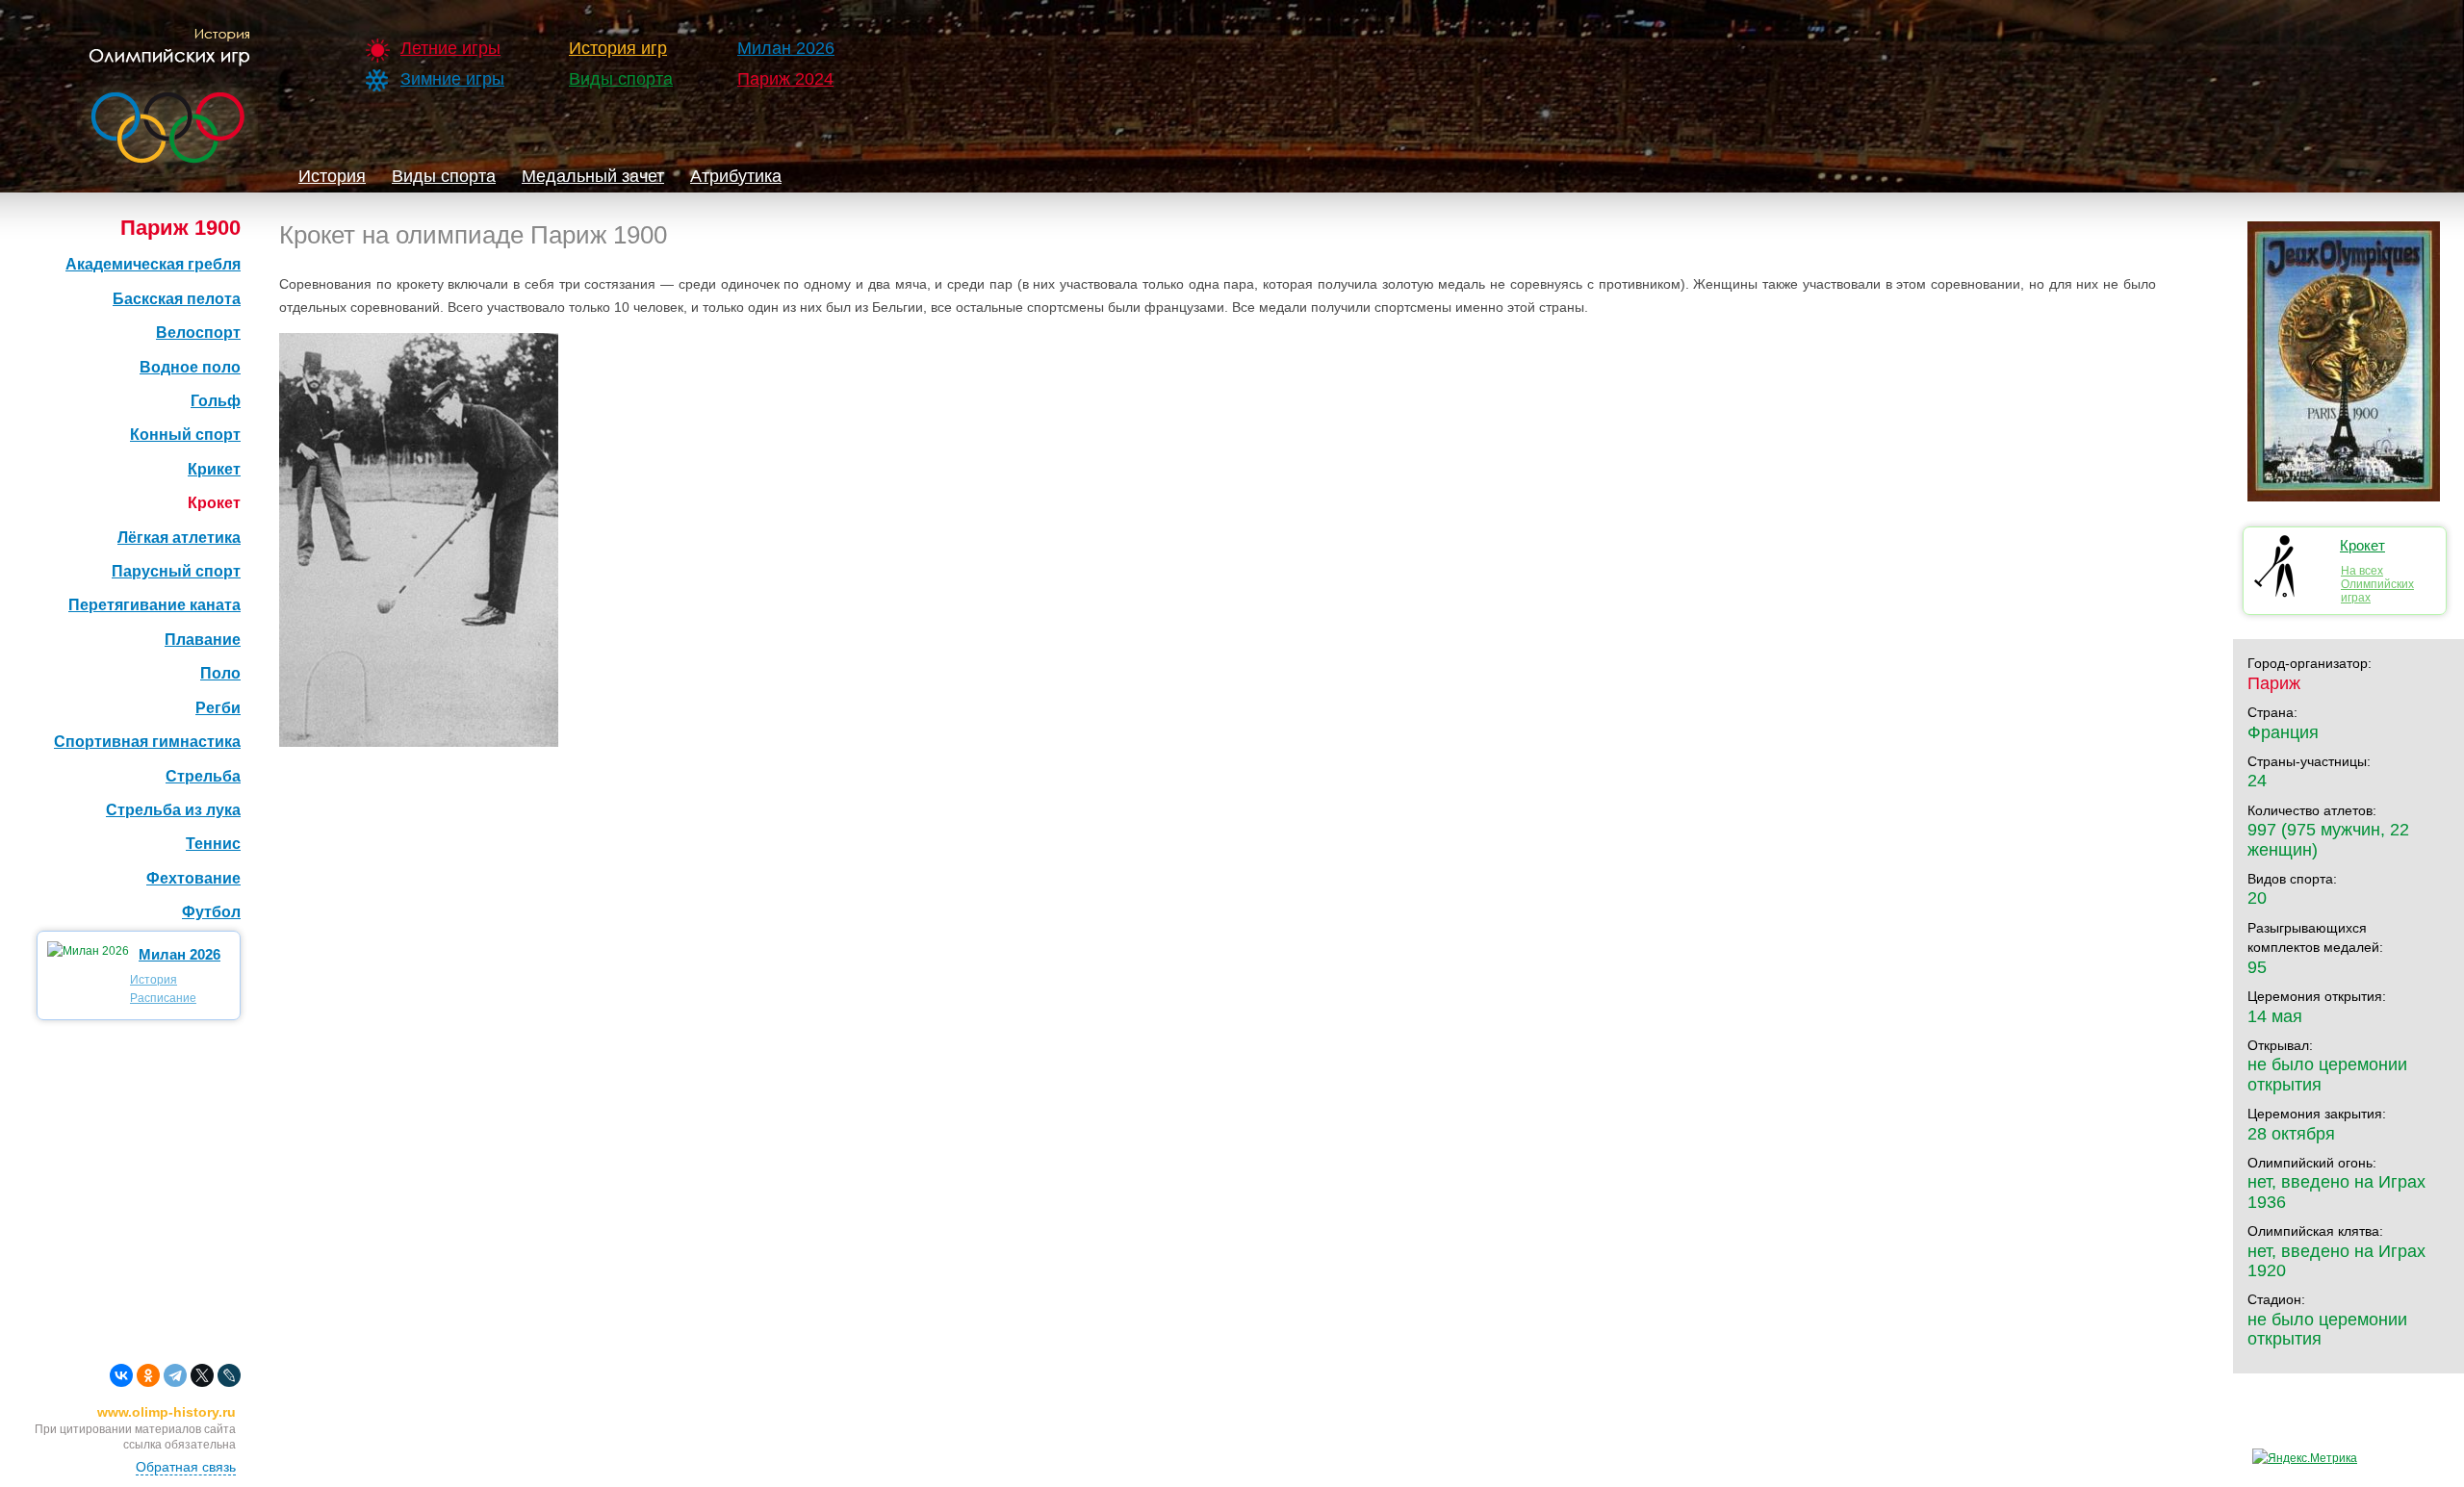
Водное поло (190, 367)
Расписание (163, 998)
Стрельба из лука (173, 810)
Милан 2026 (786, 48)
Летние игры (450, 48)
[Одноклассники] (148, 1375)
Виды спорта (621, 79)
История (332, 176)
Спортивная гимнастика (147, 742)
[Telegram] (175, 1375)
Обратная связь (186, 1467)
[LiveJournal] (229, 1375)
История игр (618, 48)
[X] (202, 1375)
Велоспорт (198, 333)
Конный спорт (185, 435)
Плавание (203, 640)
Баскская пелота (177, 299)
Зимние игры (452, 79)
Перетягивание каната (154, 605)
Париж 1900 (180, 228)
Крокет (214, 503)
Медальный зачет (593, 176)
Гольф (216, 401)
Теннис (213, 844)
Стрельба (203, 776)
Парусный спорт (176, 571)
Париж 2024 (785, 79)
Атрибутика (736, 176)
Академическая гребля (153, 264)
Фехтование (193, 878)
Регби (218, 708)
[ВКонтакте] (121, 1375)
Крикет (214, 469)
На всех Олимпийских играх (2377, 584)
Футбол (211, 912)
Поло (220, 673)
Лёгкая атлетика (179, 538)
